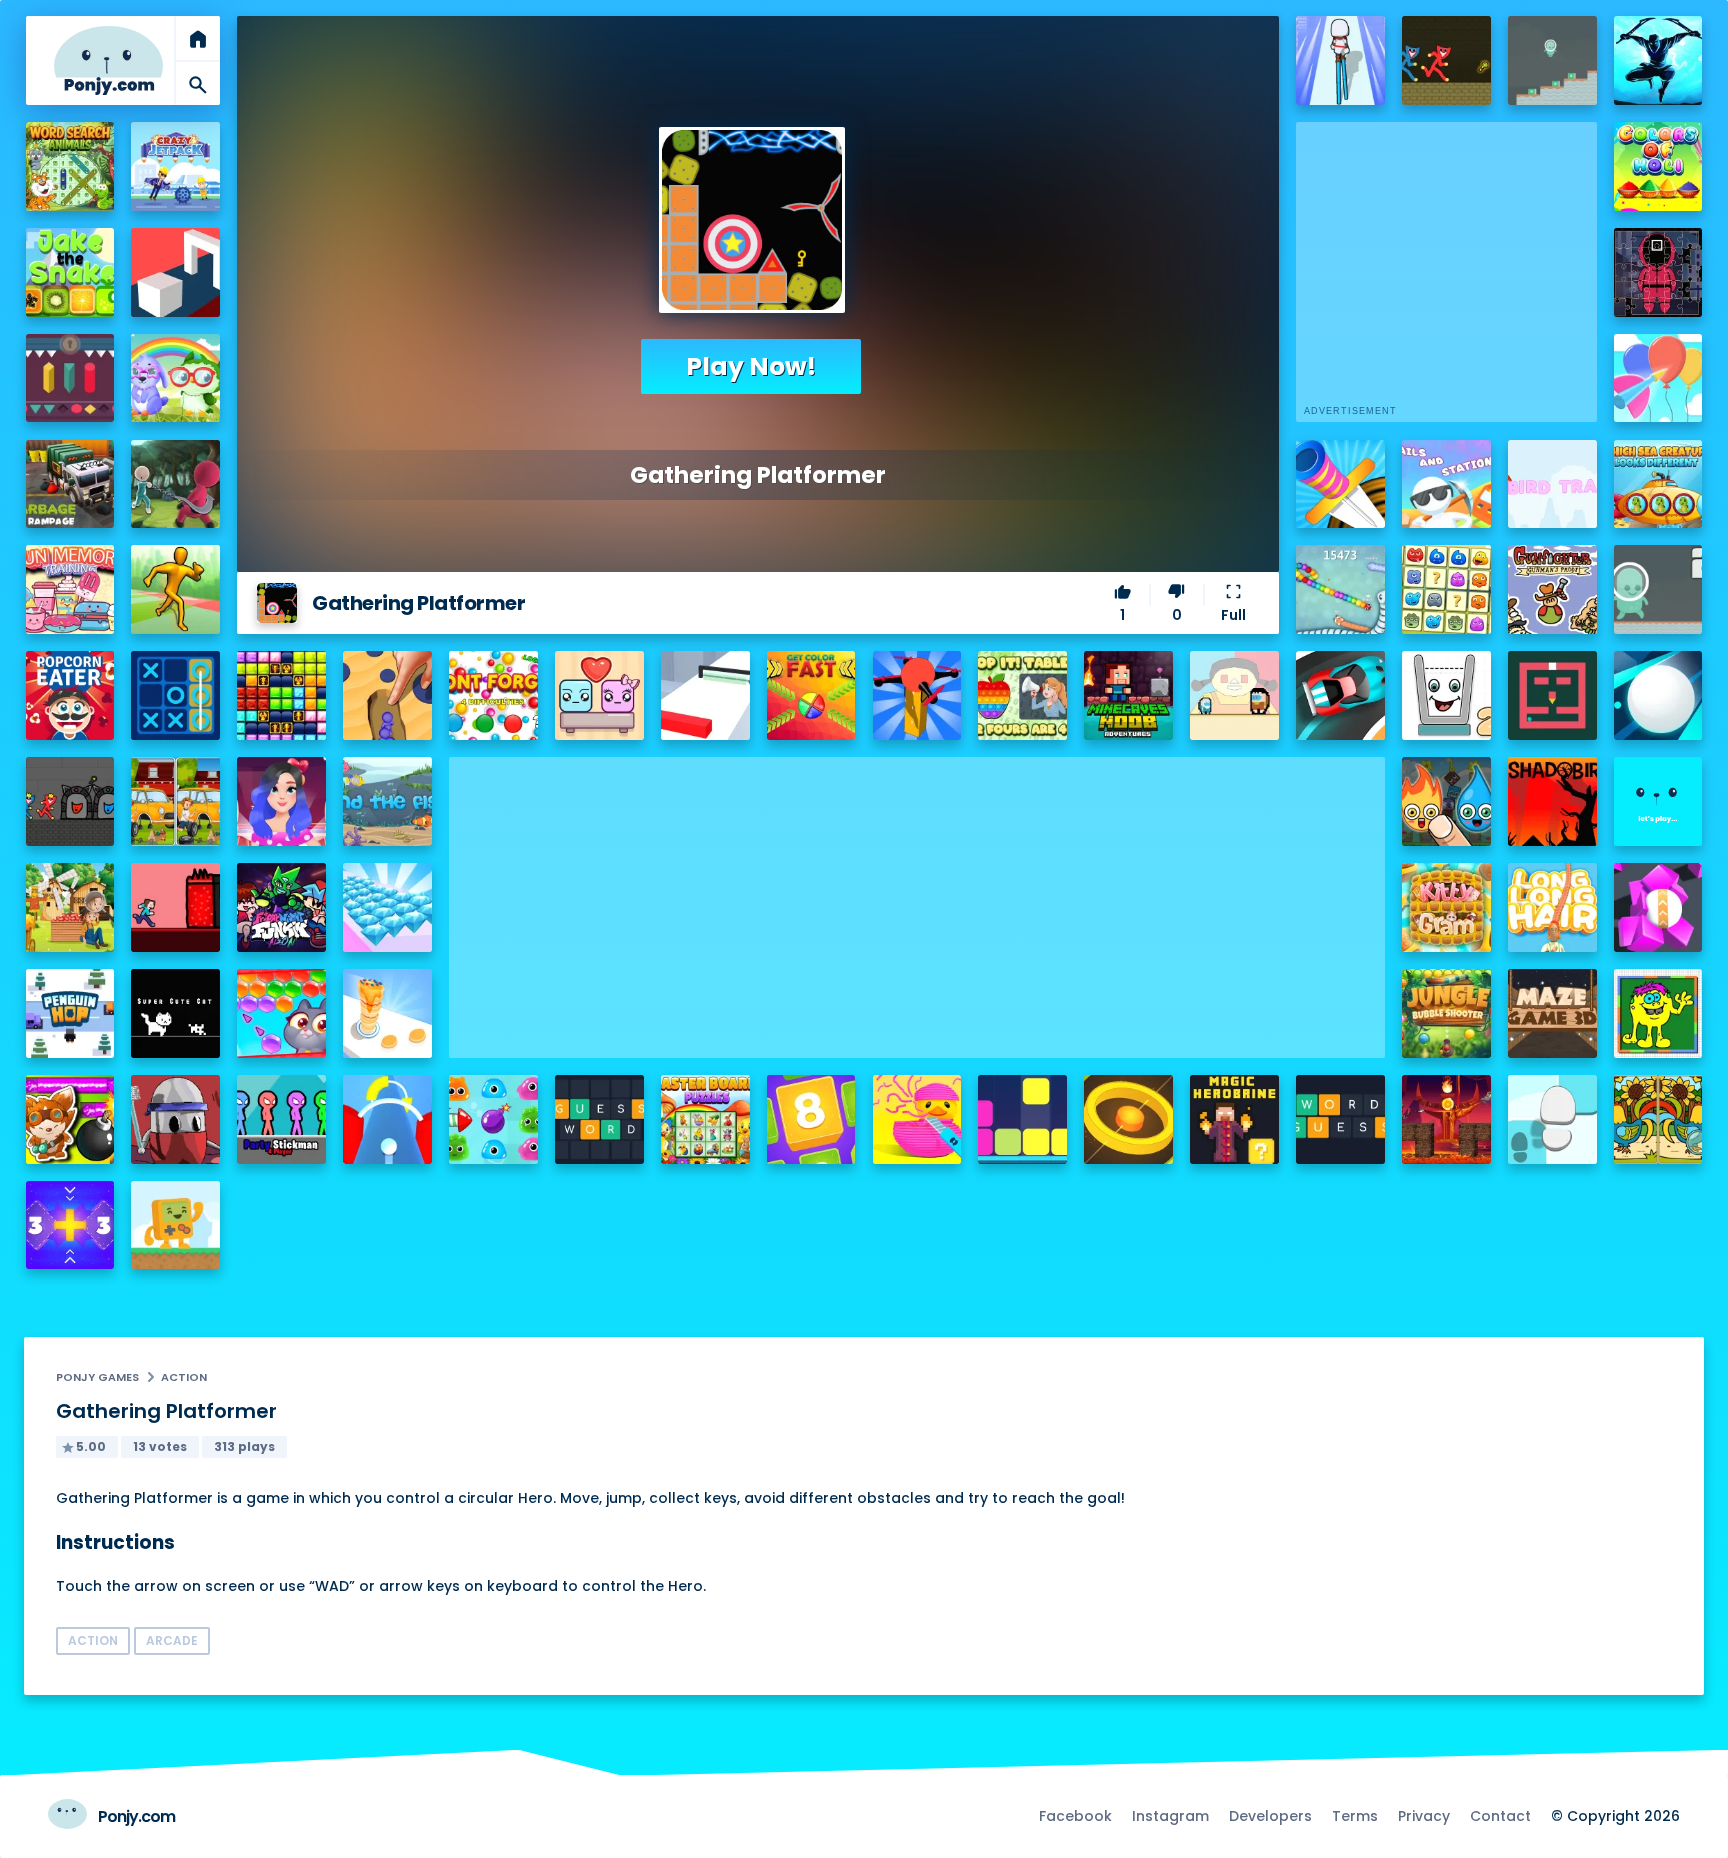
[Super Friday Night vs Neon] (281, 907)
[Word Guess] (1340, 1119)
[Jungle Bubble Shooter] (1446, 1013)
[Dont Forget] (493, 695)
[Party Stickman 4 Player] (281, 1119)
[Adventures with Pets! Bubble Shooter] (281, 1013)
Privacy (1424, 1816)
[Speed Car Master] (1340, 695)
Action (184, 1377)
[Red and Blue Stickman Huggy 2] (70, 801)
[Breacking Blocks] (1022, 1119)
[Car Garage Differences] (175, 801)
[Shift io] (705, 695)
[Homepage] (108, 60)
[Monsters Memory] (1446, 589)
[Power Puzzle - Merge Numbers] (811, 1119)
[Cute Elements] (1446, 801)
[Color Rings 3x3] (1128, 1119)
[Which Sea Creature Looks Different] (1658, 484)
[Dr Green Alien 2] (1658, 589)
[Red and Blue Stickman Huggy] (1446, 60)
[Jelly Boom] (493, 1119)
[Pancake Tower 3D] (387, 1013)
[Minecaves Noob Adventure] (1128, 695)
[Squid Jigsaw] (1658, 272)
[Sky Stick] (175, 589)
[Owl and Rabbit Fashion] (175, 378)
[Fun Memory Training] (70, 589)
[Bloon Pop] (1658, 378)
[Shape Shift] (175, 272)
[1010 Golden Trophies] (281, 695)
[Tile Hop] (1552, 1119)
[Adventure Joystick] (175, 1225)
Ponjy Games (97, 1377)
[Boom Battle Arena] (70, 1119)
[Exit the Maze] (1552, 695)
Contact (1500, 1816)
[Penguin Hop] (70, 1013)
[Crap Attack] (175, 1119)
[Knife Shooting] (1340, 484)
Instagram (1170, 1816)
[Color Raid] (387, 695)
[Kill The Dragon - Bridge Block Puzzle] (1446, 1119)
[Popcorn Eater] (70, 695)
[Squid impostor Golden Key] (1234, 695)
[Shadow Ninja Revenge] (1658, 60)
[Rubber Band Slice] (917, 1119)
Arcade (172, 1640)
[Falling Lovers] (599, 695)
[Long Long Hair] (1552, 907)
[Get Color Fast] (811, 695)
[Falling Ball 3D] (1658, 695)
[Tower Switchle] (387, 1119)
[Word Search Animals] (70, 166)
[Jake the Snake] (70, 272)
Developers (1270, 1816)
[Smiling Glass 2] (1446, 695)
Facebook (1075, 1816)
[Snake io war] (1340, 589)
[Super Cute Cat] (175, 1013)
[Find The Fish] (387, 801)
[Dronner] (917, 695)
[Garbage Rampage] (70, 484)
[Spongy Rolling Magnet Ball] (1658, 907)
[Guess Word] (599, 1119)
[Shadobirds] (1552, 801)
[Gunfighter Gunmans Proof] (1552, 589)
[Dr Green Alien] (1552, 60)
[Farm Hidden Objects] (70, 907)
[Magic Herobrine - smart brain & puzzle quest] (1234, 1119)
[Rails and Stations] (1446, 484)
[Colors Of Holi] (1658, 166)
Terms (1355, 1816)
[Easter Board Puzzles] (705, 1119)
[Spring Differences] (1658, 1119)
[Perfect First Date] (281, 801)
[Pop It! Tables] (1022, 695)
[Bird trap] (1552, 484)
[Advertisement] (917, 897)
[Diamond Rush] (387, 907)
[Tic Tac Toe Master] (175, 695)
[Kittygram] (1446, 907)
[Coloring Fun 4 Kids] (1658, 1013)
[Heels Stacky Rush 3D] (1340, 60)
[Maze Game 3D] (1552, 1013)
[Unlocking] (70, 378)
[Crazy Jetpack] (175, 166)
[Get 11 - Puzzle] (70, 1225)
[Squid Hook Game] (175, 484)
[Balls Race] (1658, 801)
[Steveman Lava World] (175, 907)
